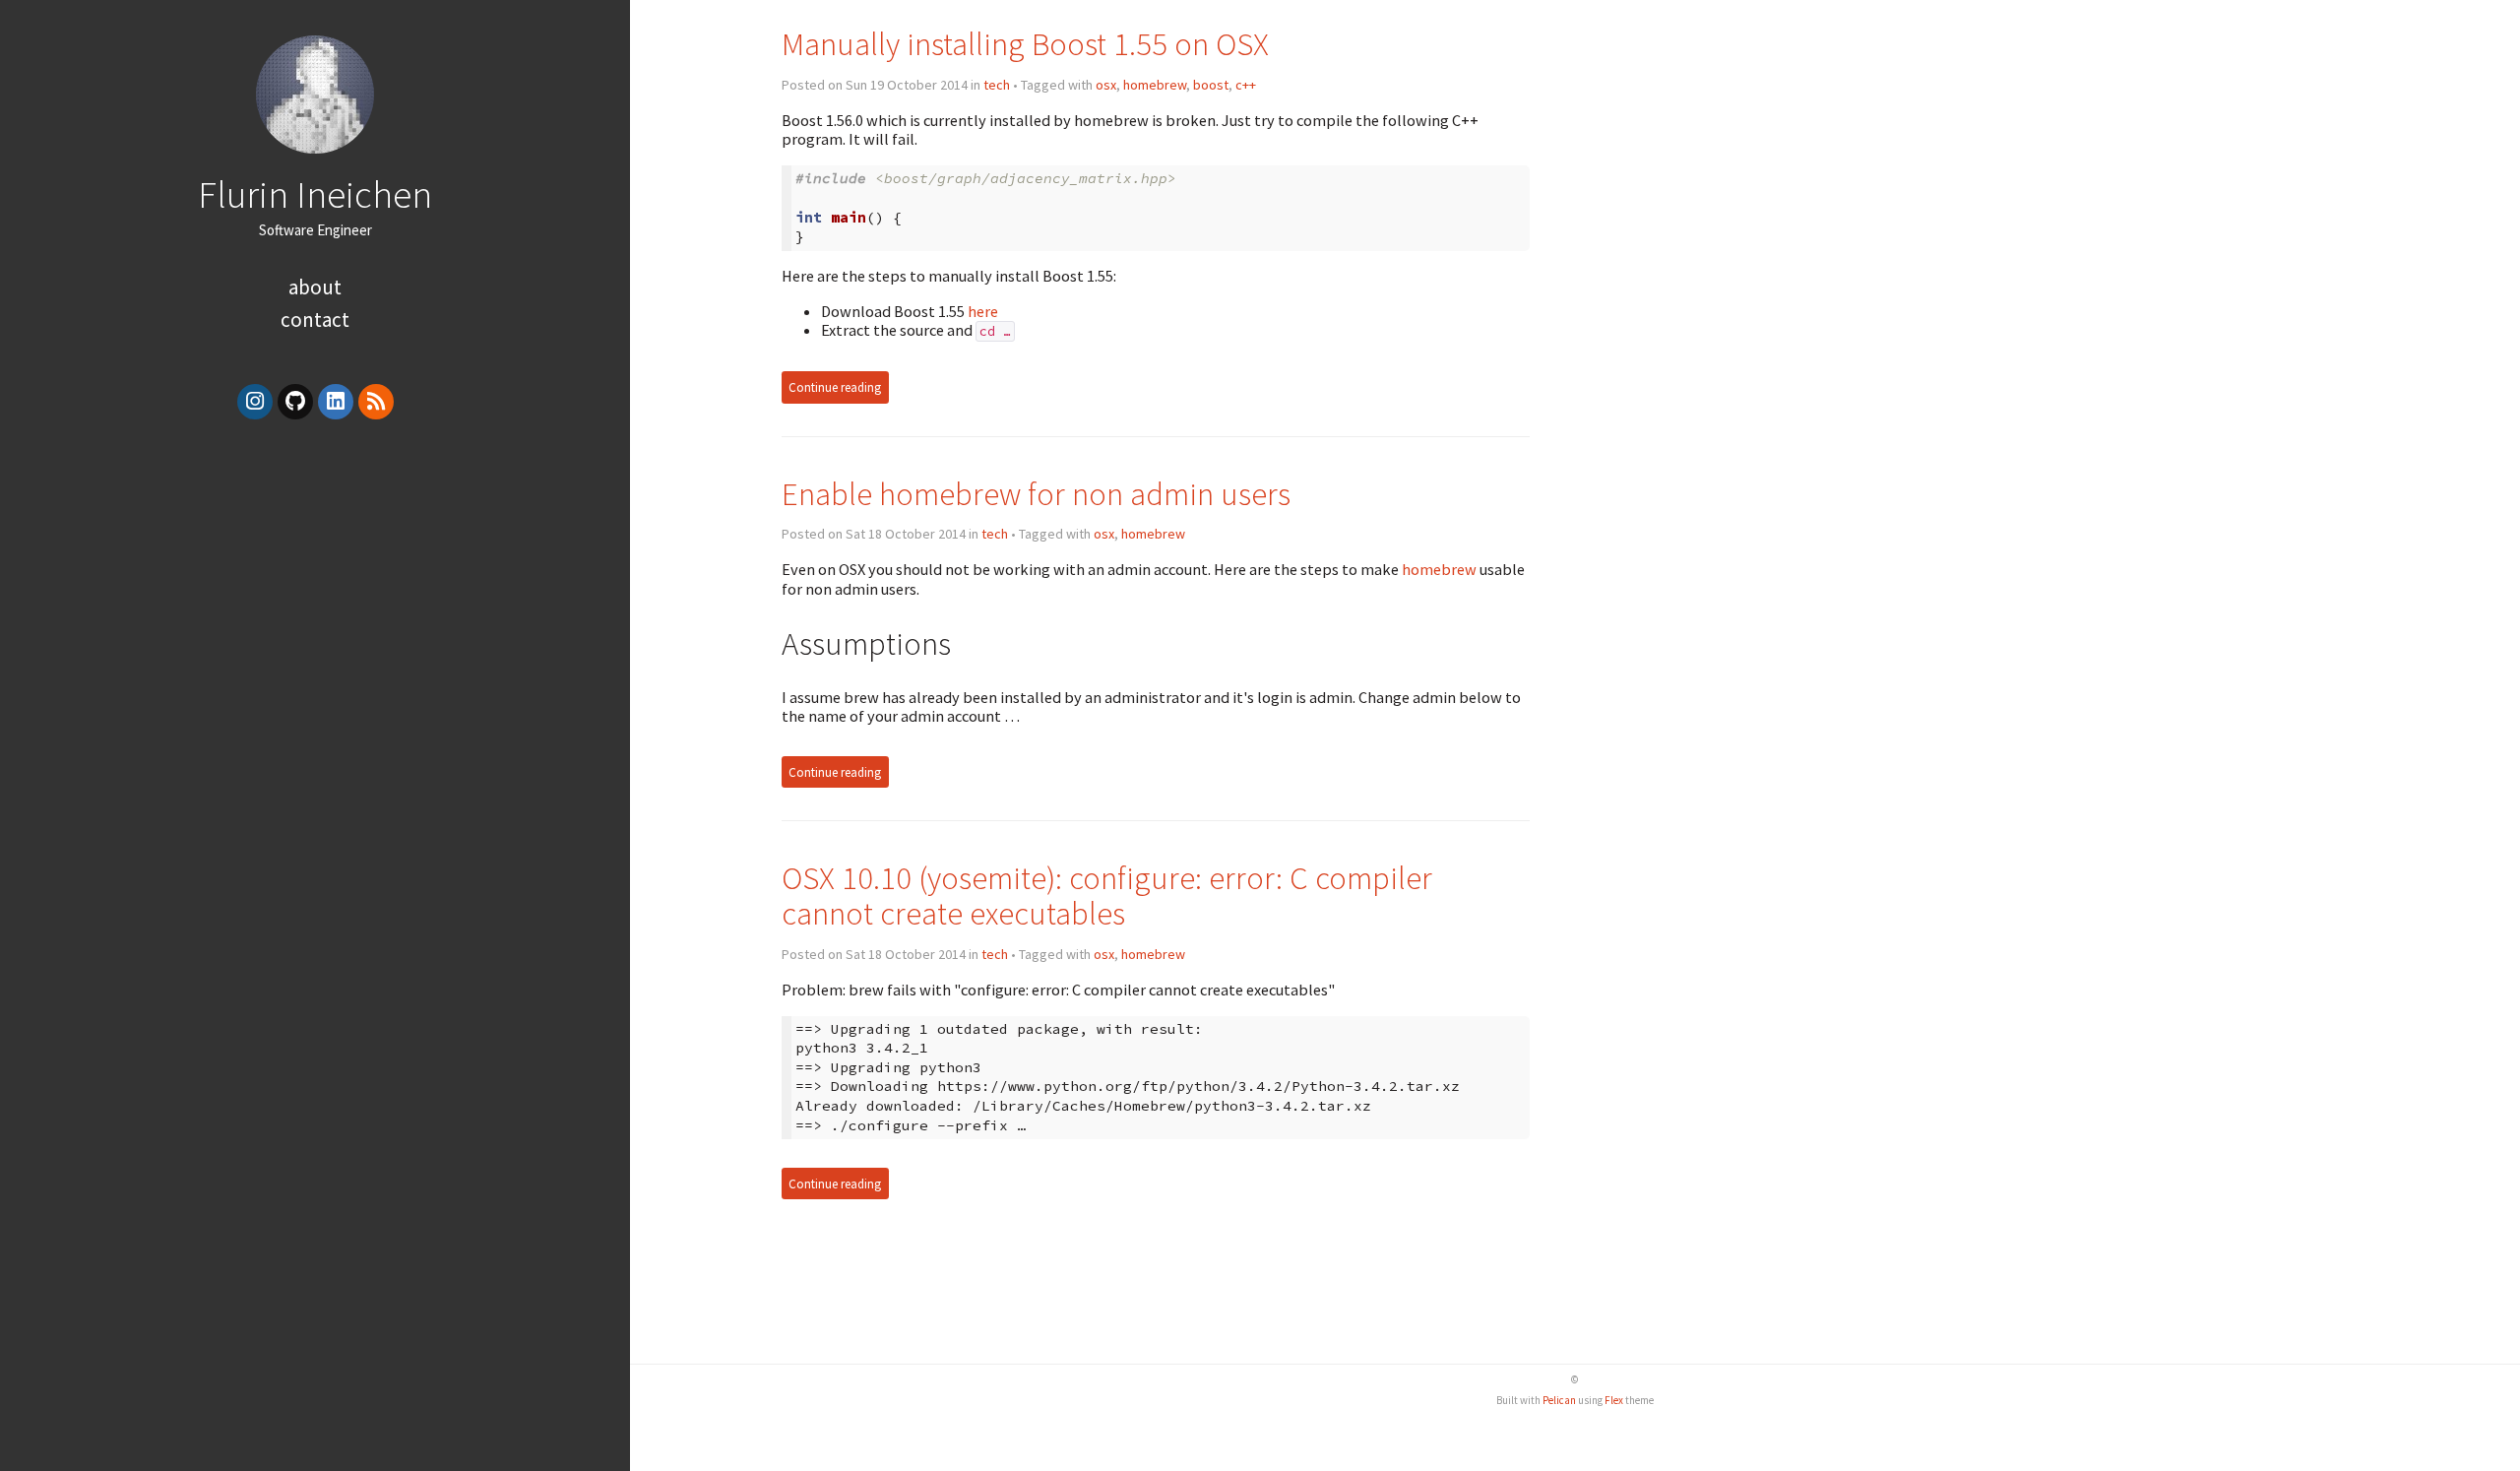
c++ (1246, 85)
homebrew (1155, 85)
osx (1106, 85)
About (315, 287)
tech (997, 85)
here (983, 311)
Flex (1614, 1400)
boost (1211, 85)
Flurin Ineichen (315, 194)
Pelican (1559, 1400)
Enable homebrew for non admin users (1036, 494)
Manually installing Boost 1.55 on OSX (1025, 44)
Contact (315, 320)
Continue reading (835, 387)
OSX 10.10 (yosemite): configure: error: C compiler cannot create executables (1107, 895)
